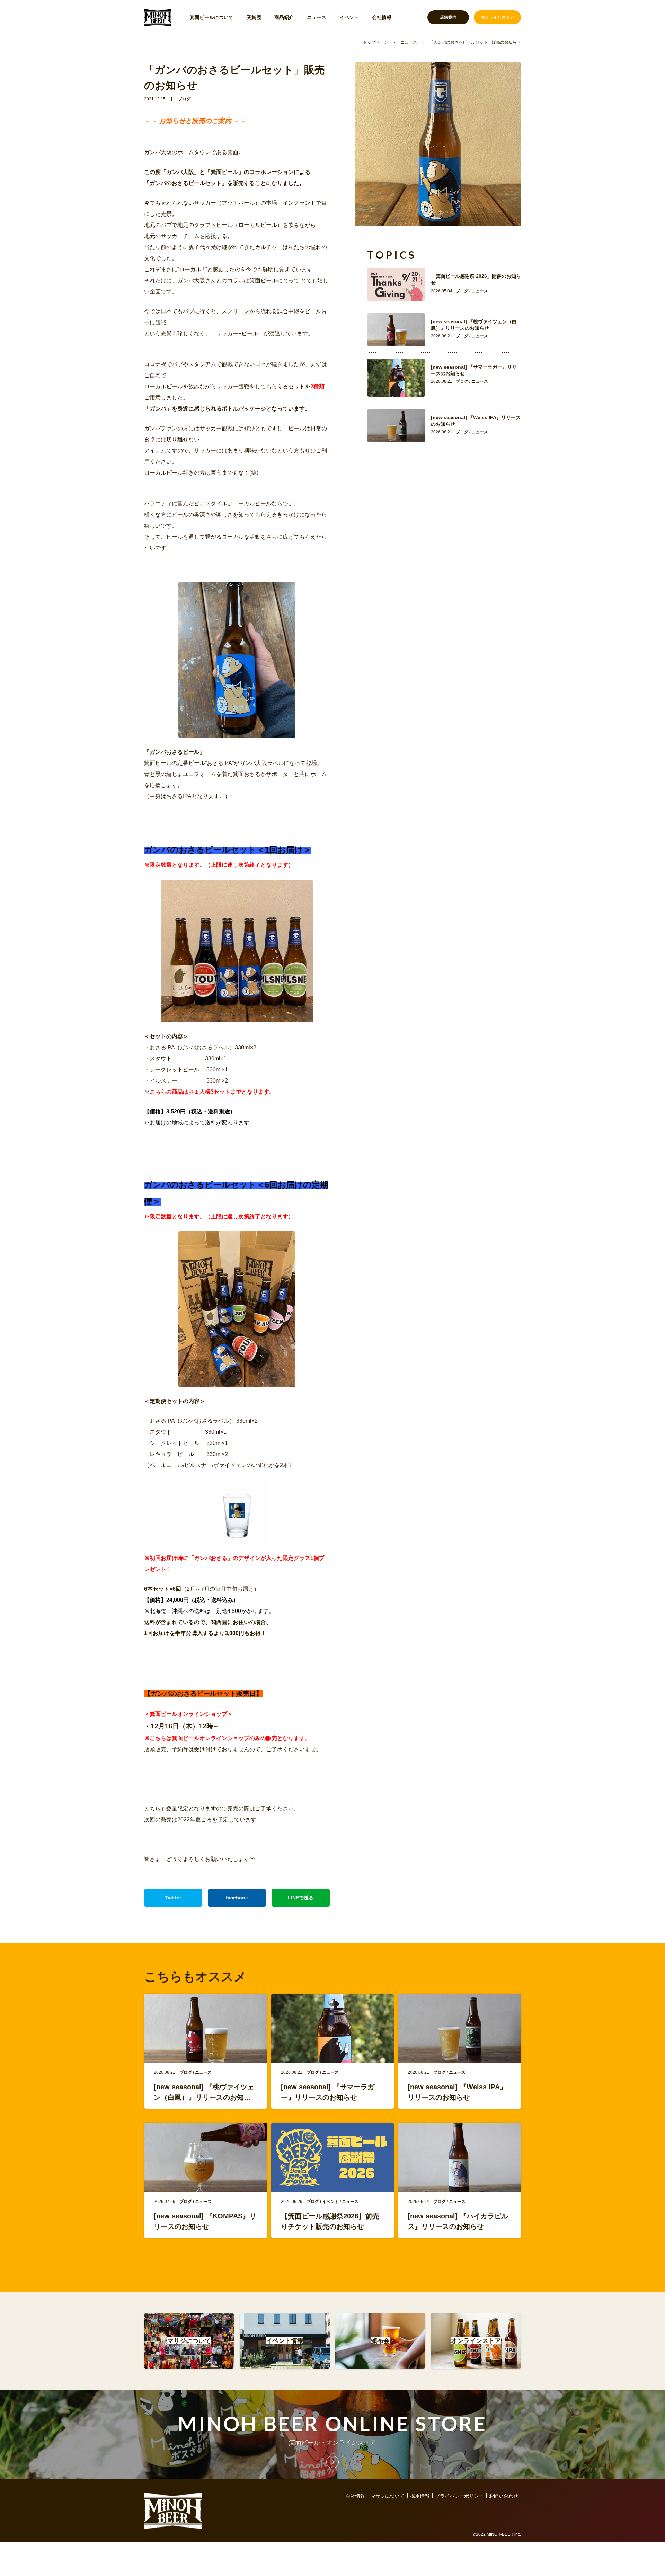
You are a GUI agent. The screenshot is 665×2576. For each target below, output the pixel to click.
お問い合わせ (504, 2496)
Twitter (173, 1898)
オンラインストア (497, 17)
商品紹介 (284, 17)
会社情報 (382, 17)
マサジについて (388, 2496)
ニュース (317, 17)
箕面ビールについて (212, 17)
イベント (349, 17)
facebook (237, 1898)
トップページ (375, 42)
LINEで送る (301, 1898)
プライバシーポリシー (459, 2496)
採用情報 (420, 2496)
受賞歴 (254, 17)
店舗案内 (448, 17)
